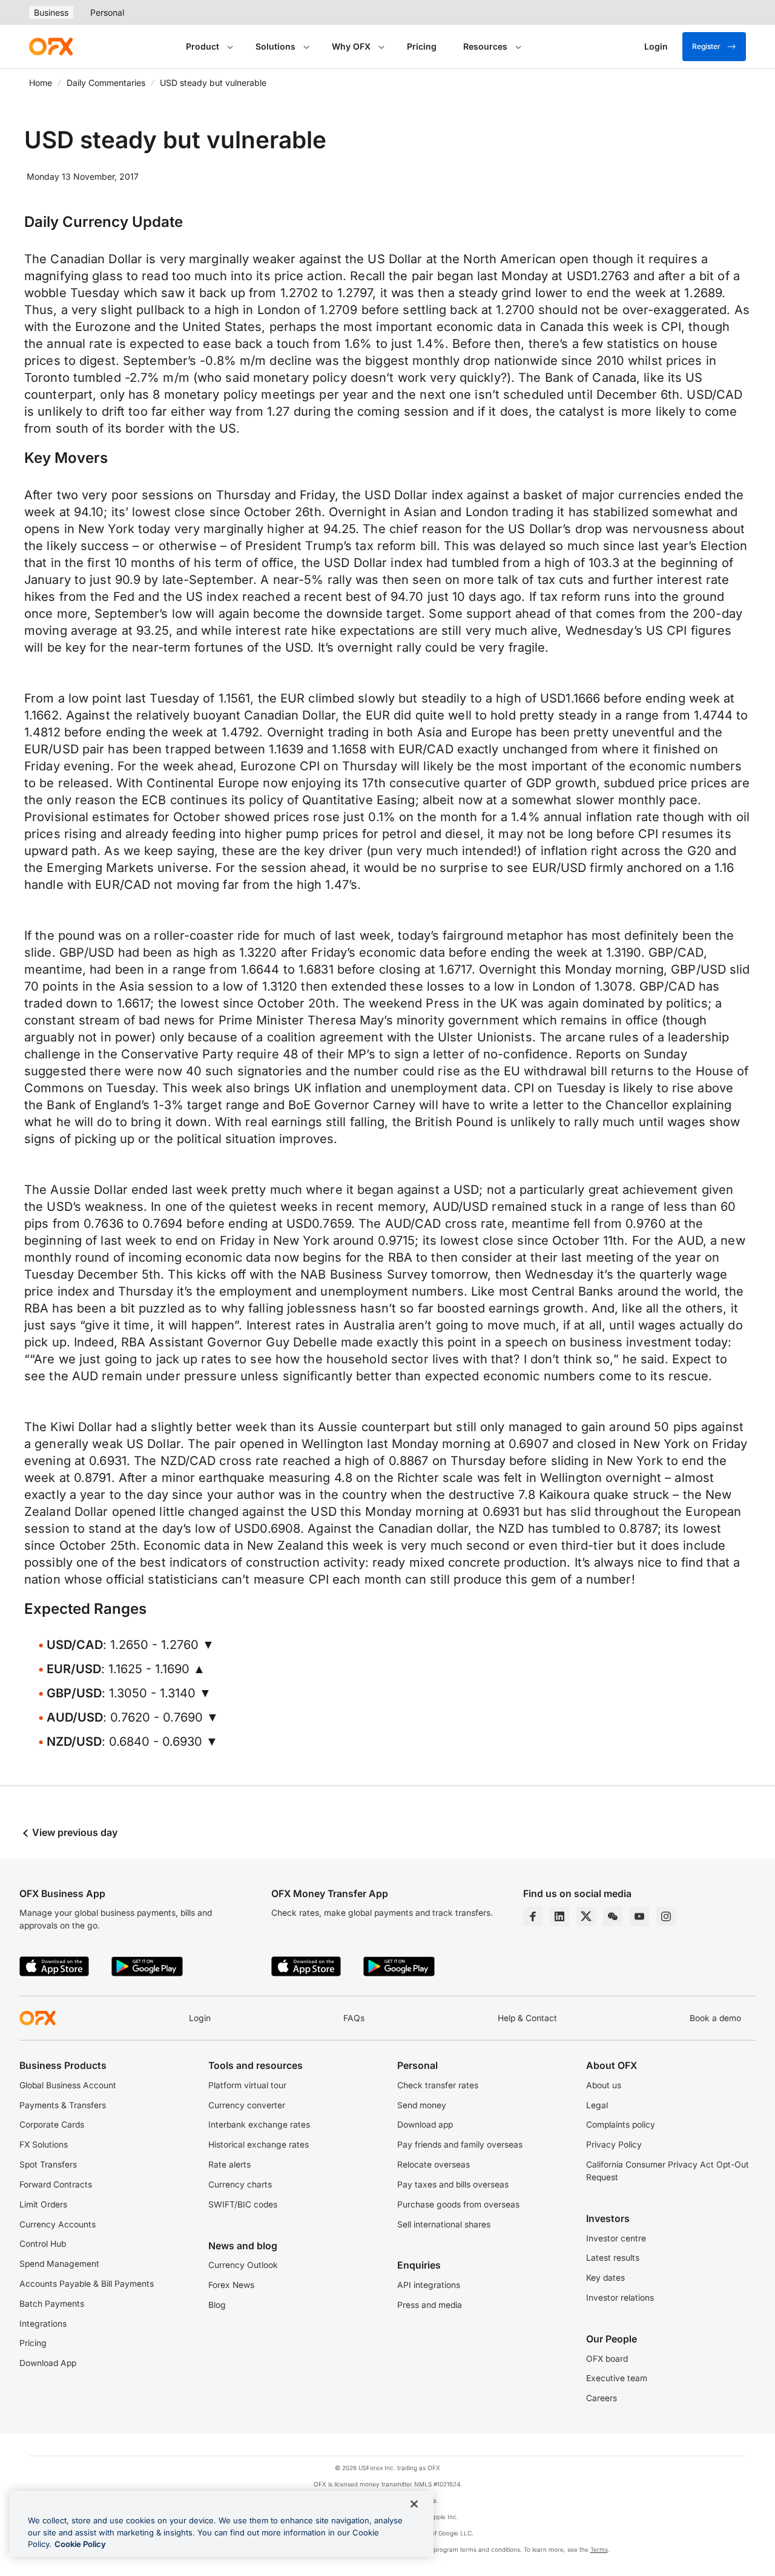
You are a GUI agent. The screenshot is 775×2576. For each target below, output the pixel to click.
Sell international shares (444, 2224)
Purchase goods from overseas (458, 2204)
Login (200, 2018)
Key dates (605, 2278)
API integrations (429, 2285)
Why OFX (351, 46)
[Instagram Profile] (666, 1916)
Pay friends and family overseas (460, 2145)
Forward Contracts (56, 2184)
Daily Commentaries (106, 83)
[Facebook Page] (533, 1916)
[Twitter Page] (586, 1916)
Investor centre (616, 2238)
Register (706, 46)
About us (604, 2085)
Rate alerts (229, 2165)
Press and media (430, 2305)
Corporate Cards (52, 2125)
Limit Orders (43, 2204)
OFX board (607, 2359)
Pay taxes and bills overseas (453, 2184)
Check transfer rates (438, 2085)
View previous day (74, 1832)
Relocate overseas (434, 2165)
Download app (425, 2125)
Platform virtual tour (247, 2085)
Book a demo (715, 2018)
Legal (597, 2105)
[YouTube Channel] (639, 1916)
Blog (217, 2305)
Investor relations (620, 2298)
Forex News (231, 2285)
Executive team (617, 2378)
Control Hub (43, 2244)
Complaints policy (621, 2125)
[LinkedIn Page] (559, 1916)
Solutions (275, 46)
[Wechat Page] (613, 1916)
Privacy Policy (614, 2145)
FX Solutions (44, 2145)
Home (41, 83)
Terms (599, 2549)
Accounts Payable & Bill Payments (87, 2284)
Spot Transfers (48, 2165)
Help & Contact (527, 2018)
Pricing (422, 46)
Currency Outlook (243, 2265)
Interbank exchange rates (259, 2125)
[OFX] (51, 47)
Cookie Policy (80, 2544)
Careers (602, 2398)
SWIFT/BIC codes (243, 2204)
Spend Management (59, 2264)
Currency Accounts (58, 2224)
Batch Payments (52, 2304)
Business (51, 12)
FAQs (354, 2018)
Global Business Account (68, 2085)
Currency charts (240, 2184)
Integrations (43, 2324)
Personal (107, 12)
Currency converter (247, 2105)
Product (203, 46)
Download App (48, 2363)
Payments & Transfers (63, 2105)
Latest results (613, 2258)
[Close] (414, 2504)
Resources (485, 46)
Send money (422, 2105)
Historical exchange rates (259, 2145)
